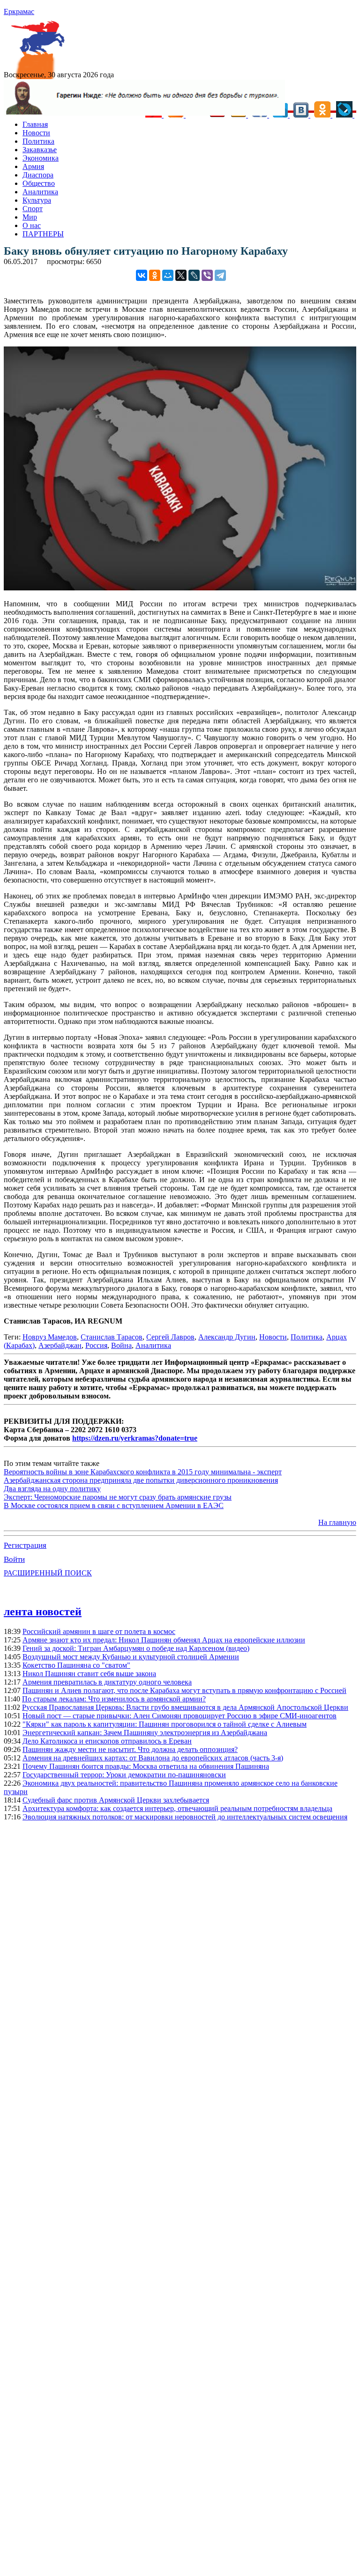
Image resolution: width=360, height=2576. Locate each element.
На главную (337, 1522)
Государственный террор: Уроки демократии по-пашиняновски (124, 1775)
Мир (30, 217)
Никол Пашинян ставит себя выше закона (89, 1674)
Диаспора (38, 175)
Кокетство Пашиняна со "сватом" (76, 1665)
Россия (96, 1345)
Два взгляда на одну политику (52, 1489)
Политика (38, 141)
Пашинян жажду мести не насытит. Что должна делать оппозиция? (130, 1749)
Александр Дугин (227, 1337)
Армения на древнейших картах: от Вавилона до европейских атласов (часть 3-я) (153, 1758)
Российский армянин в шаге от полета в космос (99, 1631)
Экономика (41, 158)
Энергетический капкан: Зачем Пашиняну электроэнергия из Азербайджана (145, 1733)
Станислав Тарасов (112, 1337)
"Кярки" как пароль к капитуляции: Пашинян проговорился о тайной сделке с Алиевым (165, 1724)
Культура (37, 200)
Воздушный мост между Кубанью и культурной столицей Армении (131, 1657)
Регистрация (25, 1545)
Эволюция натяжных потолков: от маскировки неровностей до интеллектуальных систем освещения (185, 1817)
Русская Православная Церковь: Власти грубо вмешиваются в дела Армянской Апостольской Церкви (185, 1707)
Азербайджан (60, 1345)
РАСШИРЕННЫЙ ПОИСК (48, 1573)
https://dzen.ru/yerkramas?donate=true (135, 1438)
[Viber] (207, 275)
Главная (35, 124)
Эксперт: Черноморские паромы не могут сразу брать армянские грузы (118, 1497)
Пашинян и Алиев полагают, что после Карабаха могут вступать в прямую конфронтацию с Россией (184, 1690)
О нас (32, 225)
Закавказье (40, 150)
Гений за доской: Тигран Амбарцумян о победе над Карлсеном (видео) (136, 1648)
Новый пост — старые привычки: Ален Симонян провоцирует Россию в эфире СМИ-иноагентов (180, 1716)
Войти (14, 1559)
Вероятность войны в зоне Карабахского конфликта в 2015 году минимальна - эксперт (143, 1472)
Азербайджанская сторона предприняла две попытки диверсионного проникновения (141, 1480)
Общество (39, 183)
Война (121, 1345)
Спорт (33, 209)
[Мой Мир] (168, 275)
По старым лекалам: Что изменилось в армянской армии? (114, 1699)
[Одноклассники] (155, 275)
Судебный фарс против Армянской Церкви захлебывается (116, 1800)
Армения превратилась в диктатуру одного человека (107, 1682)
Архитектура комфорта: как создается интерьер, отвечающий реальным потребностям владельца (177, 1808)
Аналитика (40, 192)
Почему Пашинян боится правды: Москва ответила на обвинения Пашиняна (146, 1766)
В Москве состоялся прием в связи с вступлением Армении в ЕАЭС (114, 1505)
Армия (33, 166)
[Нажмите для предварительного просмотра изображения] (180, 588)
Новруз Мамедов (50, 1337)
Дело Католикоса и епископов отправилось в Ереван (107, 1741)
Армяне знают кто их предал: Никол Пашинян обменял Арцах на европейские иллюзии (164, 1640)
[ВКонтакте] (142, 275)
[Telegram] (220, 275)
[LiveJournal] (194, 275)
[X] (181, 275)
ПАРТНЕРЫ (43, 234)
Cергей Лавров (170, 1337)
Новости (36, 133)
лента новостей (43, 1612)
